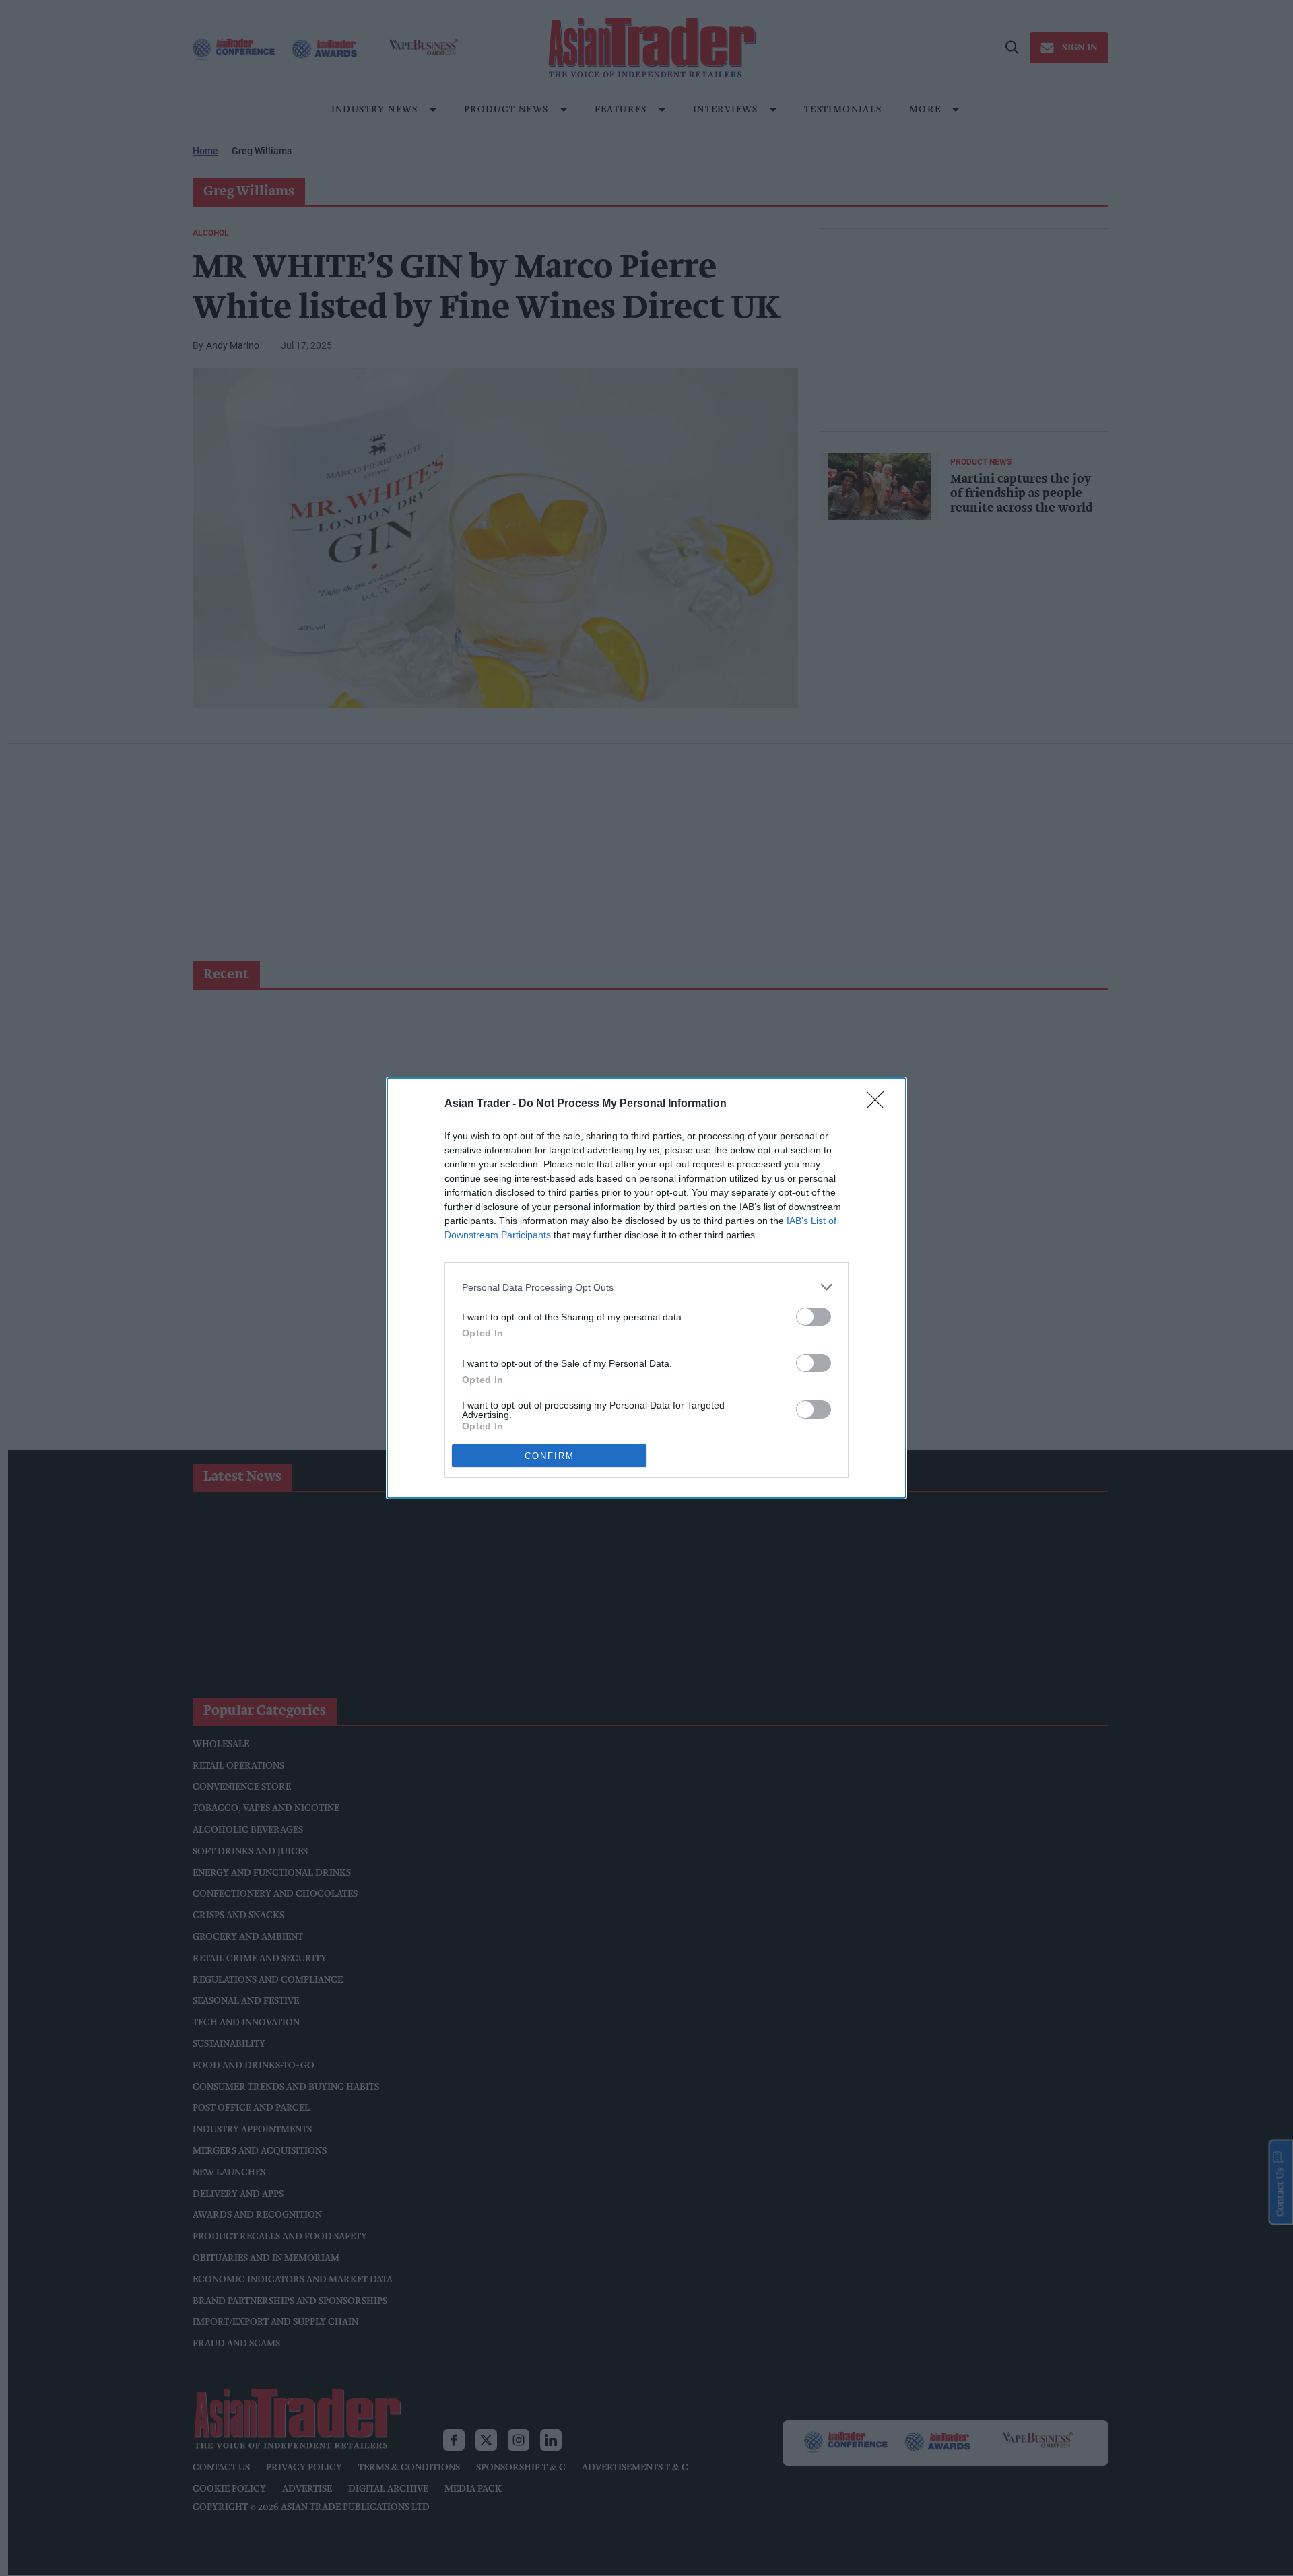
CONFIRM (550, 1456)
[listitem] (646, 1287)
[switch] (814, 1317)
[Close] (880, 1104)
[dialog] (646, 1288)
